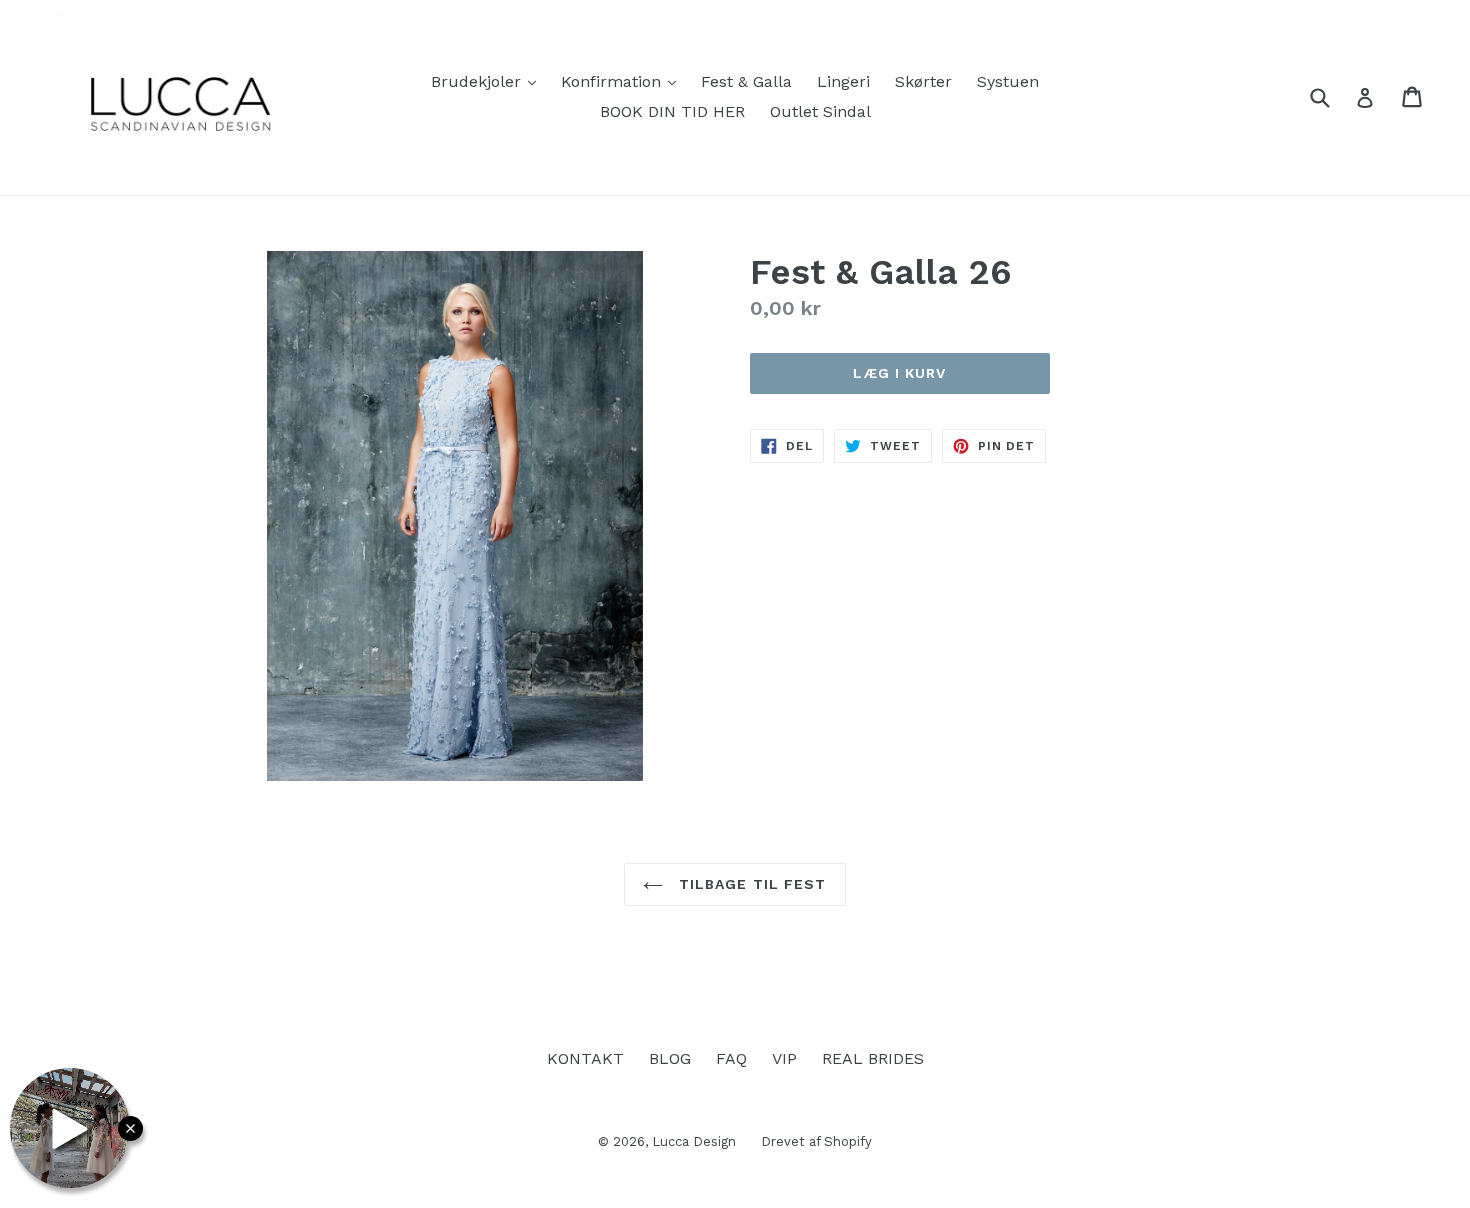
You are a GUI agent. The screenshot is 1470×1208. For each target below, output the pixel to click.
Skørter (923, 81)
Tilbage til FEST (749, 884)
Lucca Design (694, 1141)
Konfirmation (623, 81)
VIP (784, 1058)
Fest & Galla (746, 81)
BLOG (670, 1058)
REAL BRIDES (873, 1058)
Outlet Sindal (820, 111)
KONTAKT (585, 1058)
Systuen (1008, 81)
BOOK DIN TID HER (672, 111)
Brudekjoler (488, 81)
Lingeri (843, 81)
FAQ (731, 1058)
